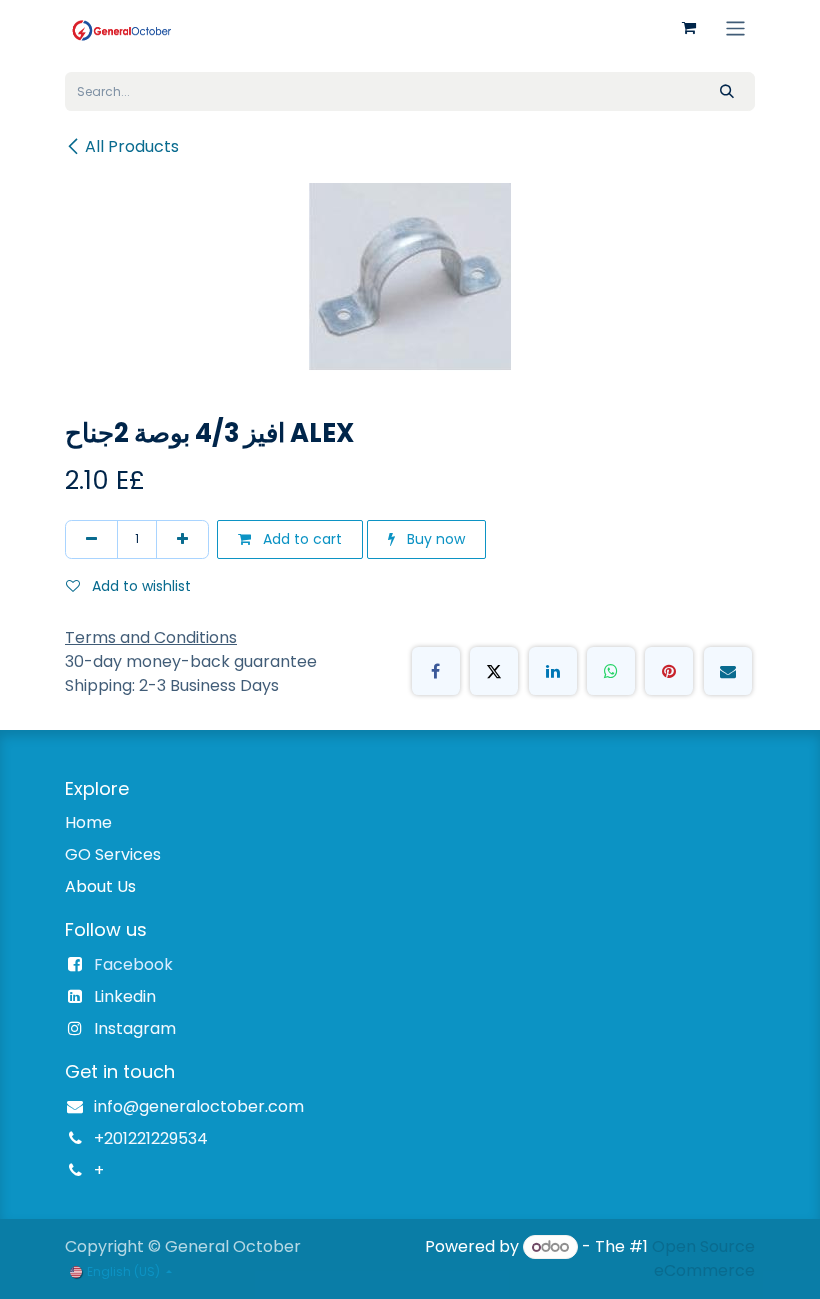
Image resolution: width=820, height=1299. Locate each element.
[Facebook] (436, 671)
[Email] (728, 671)
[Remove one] (91, 539)
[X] (494, 671)
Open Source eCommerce (703, 1258)
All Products (132, 146)
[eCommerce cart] (689, 28)
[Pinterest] (669, 671)
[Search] (727, 91)
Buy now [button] (434, 539)
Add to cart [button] (300, 539)
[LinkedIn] (553, 671)
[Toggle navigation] (735, 27)
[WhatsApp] (611, 671)
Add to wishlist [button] (139, 586)
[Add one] (182, 539)
